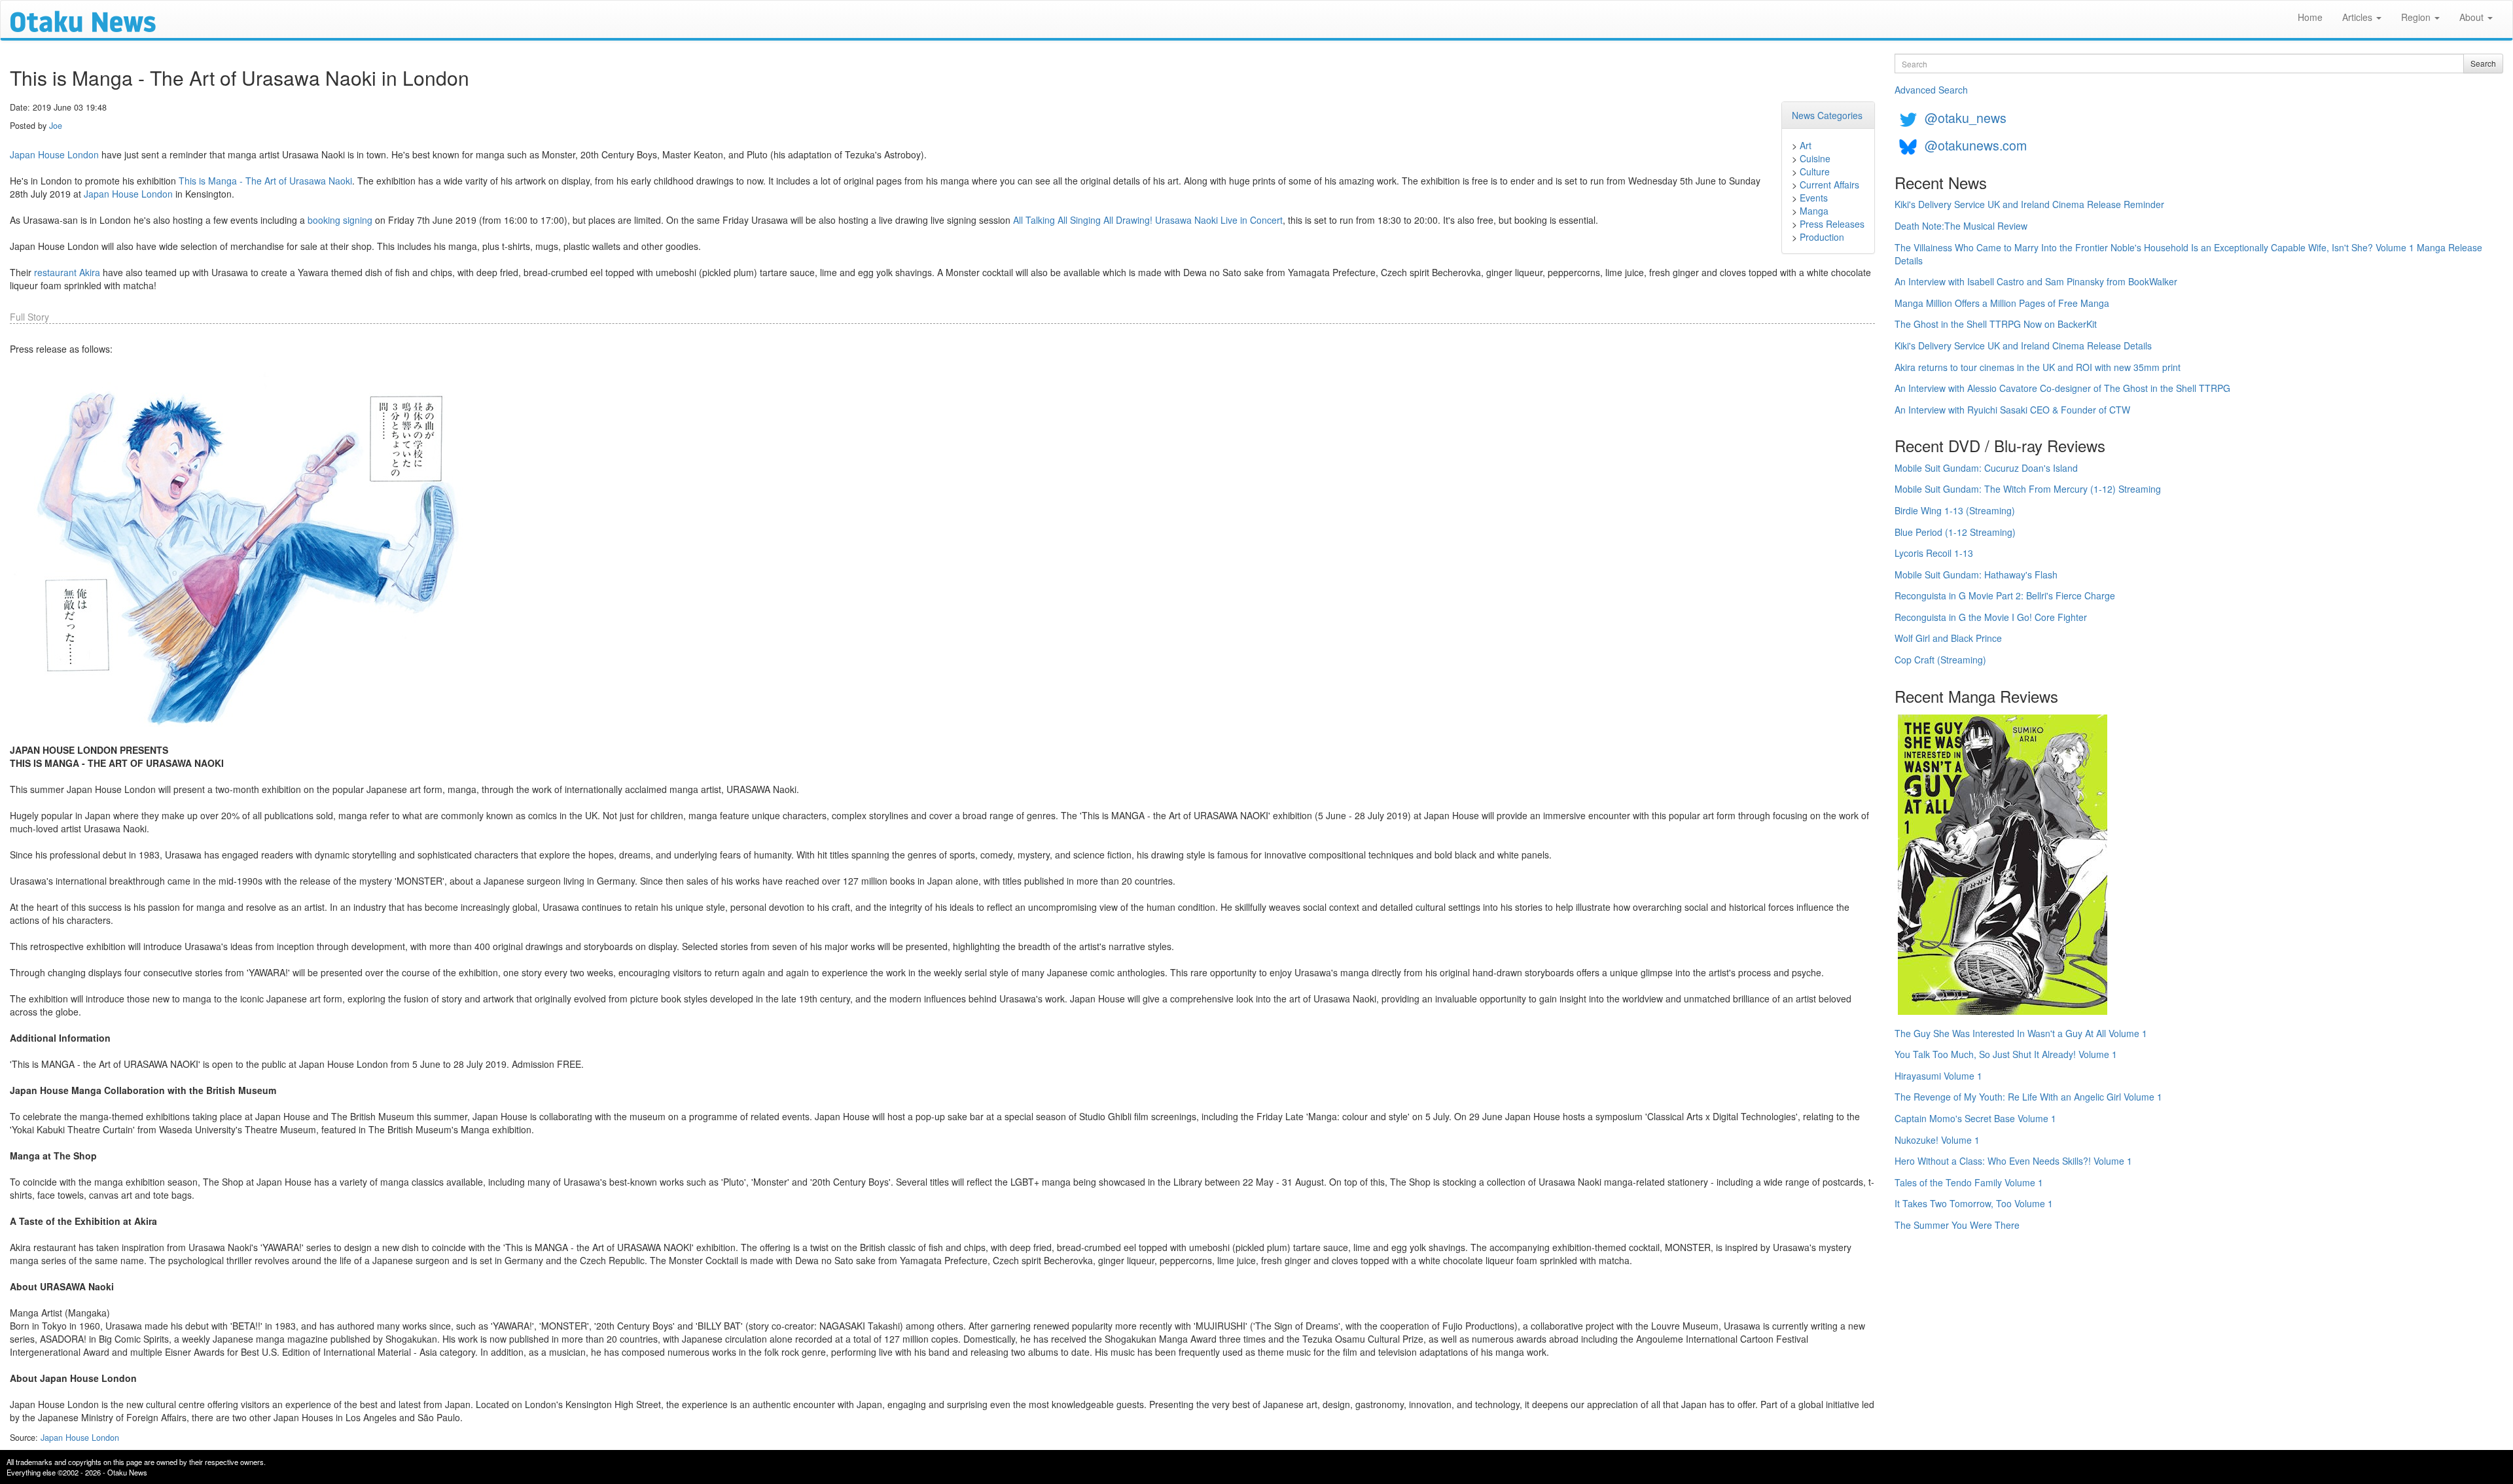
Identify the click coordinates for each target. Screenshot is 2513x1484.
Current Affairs (1829, 185)
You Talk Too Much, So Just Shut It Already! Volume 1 (2006, 1054)
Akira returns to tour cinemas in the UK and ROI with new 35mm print (2038, 367)
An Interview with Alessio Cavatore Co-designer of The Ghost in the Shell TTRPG (2062, 388)
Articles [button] (2359, 17)
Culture (1815, 171)
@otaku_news (1966, 117)
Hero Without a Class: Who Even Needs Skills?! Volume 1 (2013, 1161)
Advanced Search (1931, 90)
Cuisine (1815, 158)
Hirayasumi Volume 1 (1938, 1076)
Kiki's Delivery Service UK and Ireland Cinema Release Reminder (2029, 204)
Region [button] (2417, 17)
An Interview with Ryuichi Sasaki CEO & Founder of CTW (2012, 410)
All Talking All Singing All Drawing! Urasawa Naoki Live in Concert (1148, 220)
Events (1814, 198)
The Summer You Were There (1957, 1225)
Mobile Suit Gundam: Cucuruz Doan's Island (1986, 468)
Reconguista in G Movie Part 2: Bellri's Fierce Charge (2005, 595)
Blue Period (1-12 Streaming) (1955, 532)
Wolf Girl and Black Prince (1948, 638)
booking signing (340, 220)
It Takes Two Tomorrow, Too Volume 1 (1974, 1203)
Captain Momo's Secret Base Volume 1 (1975, 1118)
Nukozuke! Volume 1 (1937, 1140)
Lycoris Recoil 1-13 (1934, 553)
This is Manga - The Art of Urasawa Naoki (265, 181)
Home (2310, 17)
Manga (1814, 211)
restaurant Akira (67, 272)
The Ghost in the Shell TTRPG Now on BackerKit (1996, 324)
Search (2483, 63)
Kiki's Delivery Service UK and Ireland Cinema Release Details (2023, 345)
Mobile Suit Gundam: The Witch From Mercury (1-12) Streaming (2028, 489)
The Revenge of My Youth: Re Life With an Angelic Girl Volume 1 (2028, 1097)
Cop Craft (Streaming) (1940, 660)
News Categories (1827, 115)
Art (1806, 145)
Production (1822, 237)
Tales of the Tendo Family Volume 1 (1969, 1182)
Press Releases (1832, 224)
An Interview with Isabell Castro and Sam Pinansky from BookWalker (2036, 281)
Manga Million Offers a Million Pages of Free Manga (2002, 303)
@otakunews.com (1976, 145)
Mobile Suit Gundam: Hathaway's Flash (1976, 574)
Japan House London (54, 154)
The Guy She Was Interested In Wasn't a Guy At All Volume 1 (2021, 1033)
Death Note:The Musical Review (1961, 226)
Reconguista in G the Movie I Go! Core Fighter (1991, 617)
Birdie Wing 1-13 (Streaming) (1955, 510)
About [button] (2473, 17)
